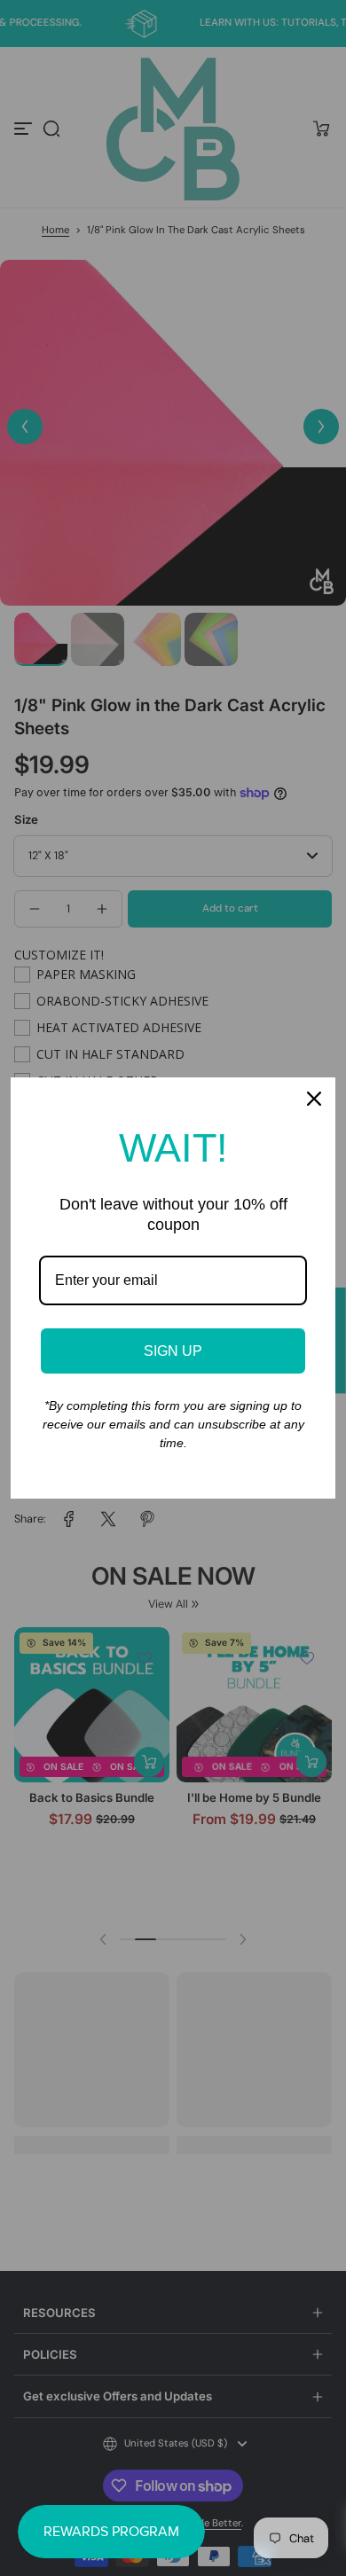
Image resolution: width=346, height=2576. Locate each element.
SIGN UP (173, 1351)
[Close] (314, 1099)
